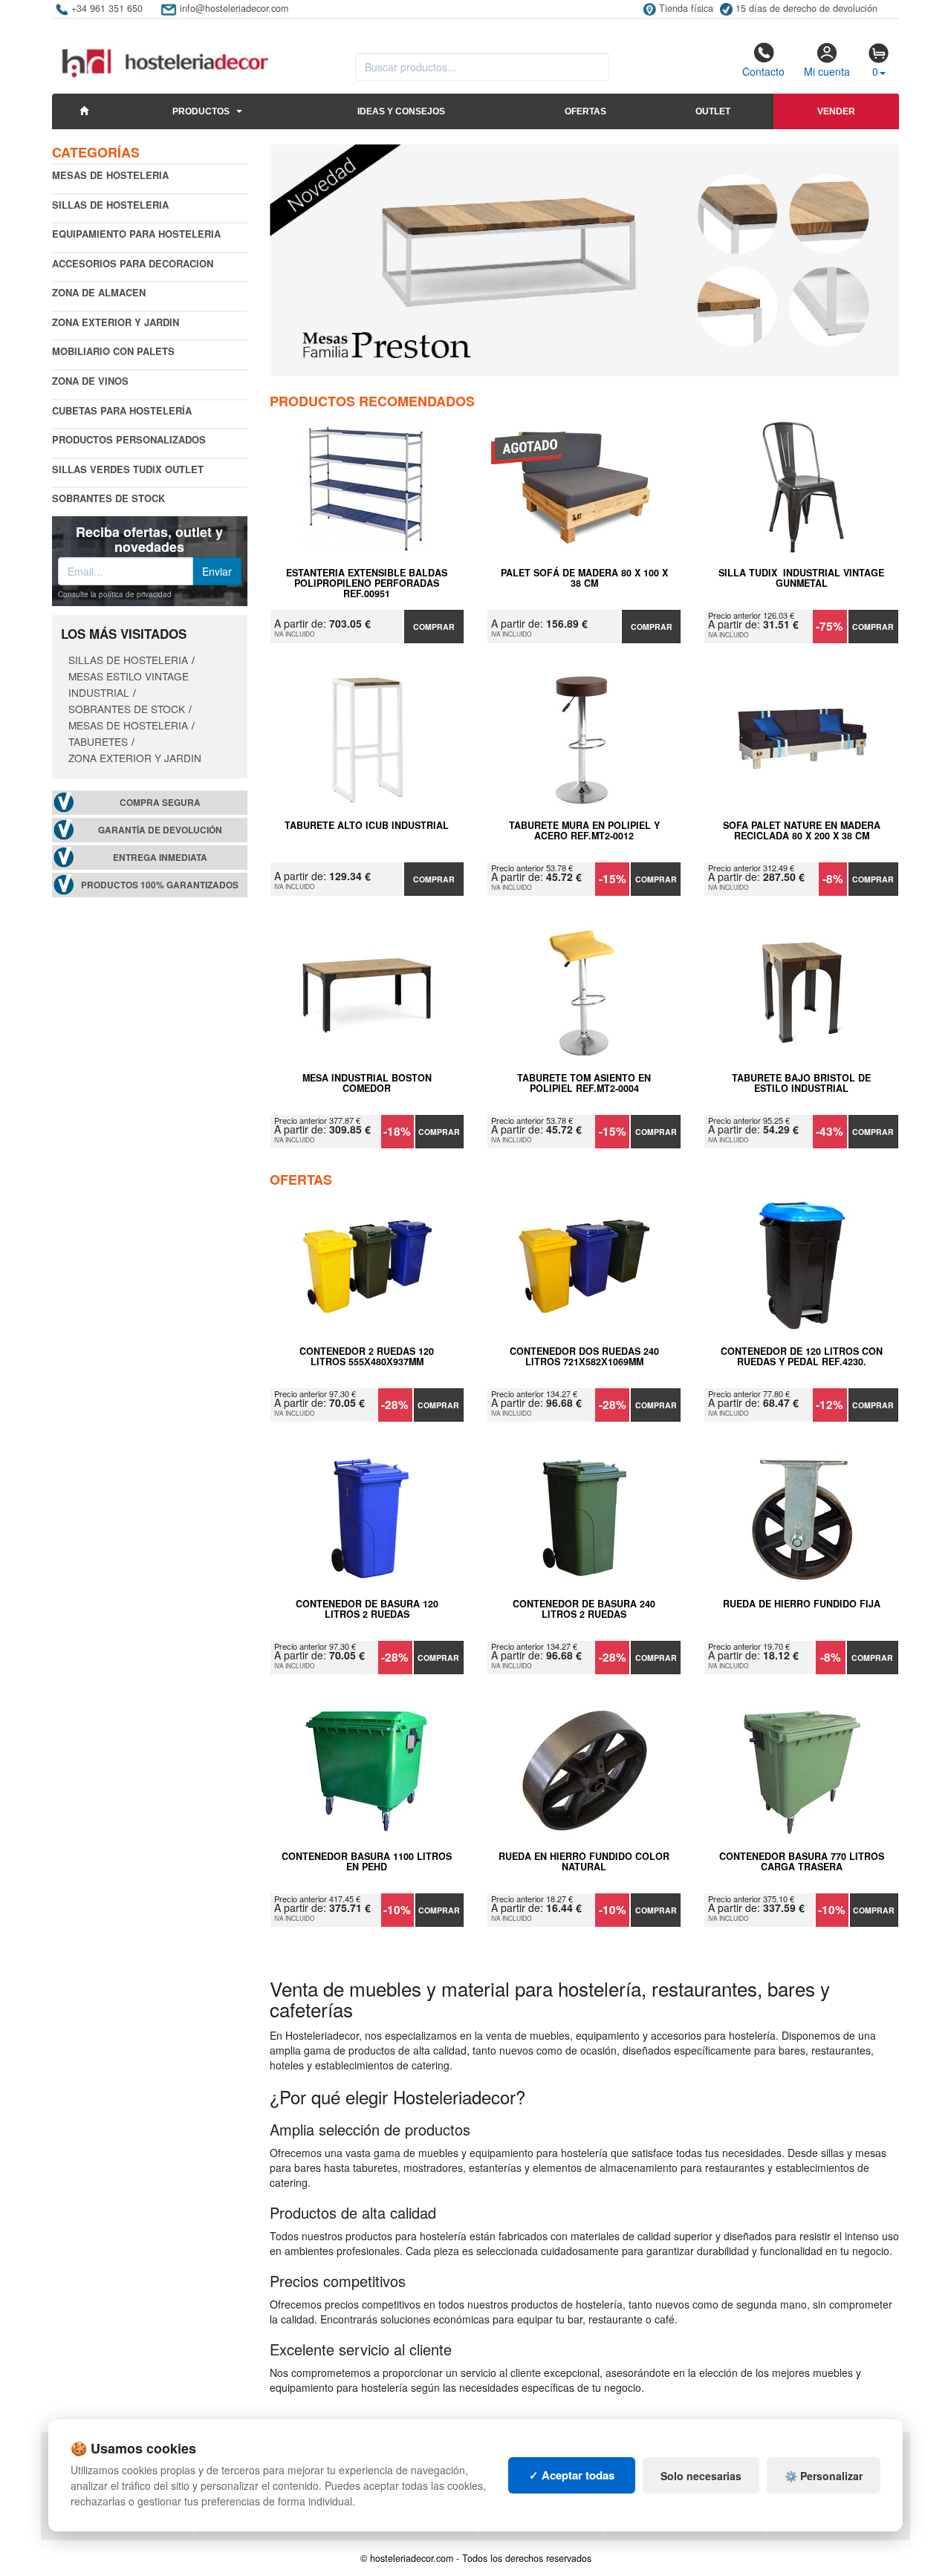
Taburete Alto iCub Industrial (367, 826)
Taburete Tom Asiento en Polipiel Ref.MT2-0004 (584, 1084)
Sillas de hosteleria (110, 205)
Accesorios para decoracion (133, 263)
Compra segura (160, 803)
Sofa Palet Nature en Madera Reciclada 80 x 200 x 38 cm (802, 831)
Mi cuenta (827, 71)
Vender (836, 111)
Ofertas (585, 111)
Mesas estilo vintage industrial (129, 684)
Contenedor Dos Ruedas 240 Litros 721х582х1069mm (584, 1357)
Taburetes (98, 741)
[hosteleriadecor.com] (167, 50)
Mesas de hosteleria (110, 175)
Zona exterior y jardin (116, 322)
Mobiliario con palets (113, 351)
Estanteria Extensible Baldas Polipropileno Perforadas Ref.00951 (367, 583)
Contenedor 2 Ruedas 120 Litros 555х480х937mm (367, 1357)
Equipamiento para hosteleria (136, 234)
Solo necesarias (701, 2476)
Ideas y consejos (401, 111)
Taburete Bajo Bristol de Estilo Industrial (801, 1084)
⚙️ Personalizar (824, 2476)
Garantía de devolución (160, 830)
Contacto (763, 71)
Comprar (434, 627)
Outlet (713, 111)
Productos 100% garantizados (160, 885)
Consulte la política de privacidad (115, 594)
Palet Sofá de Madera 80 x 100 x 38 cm (584, 579)
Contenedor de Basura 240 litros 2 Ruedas (584, 1610)
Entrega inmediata (160, 858)
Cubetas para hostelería (122, 410)
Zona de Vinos (90, 381)
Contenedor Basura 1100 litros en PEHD (367, 1862)
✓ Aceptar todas (572, 2475)
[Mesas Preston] (585, 260)
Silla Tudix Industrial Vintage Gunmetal (801, 579)
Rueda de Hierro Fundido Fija (802, 1604)
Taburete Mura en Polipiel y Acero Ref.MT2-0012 (584, 831)
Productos (201, 111)
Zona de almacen (99, 292)
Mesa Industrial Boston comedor (367, 1084)
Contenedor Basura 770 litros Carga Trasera (802, 1862)
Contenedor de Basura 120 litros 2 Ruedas (367, 1610)
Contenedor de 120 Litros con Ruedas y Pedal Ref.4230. (802, 1357)
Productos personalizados (129, 439)
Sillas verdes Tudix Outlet (128, 469)
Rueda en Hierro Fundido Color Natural (584, 1862)
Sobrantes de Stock (108, 498)
